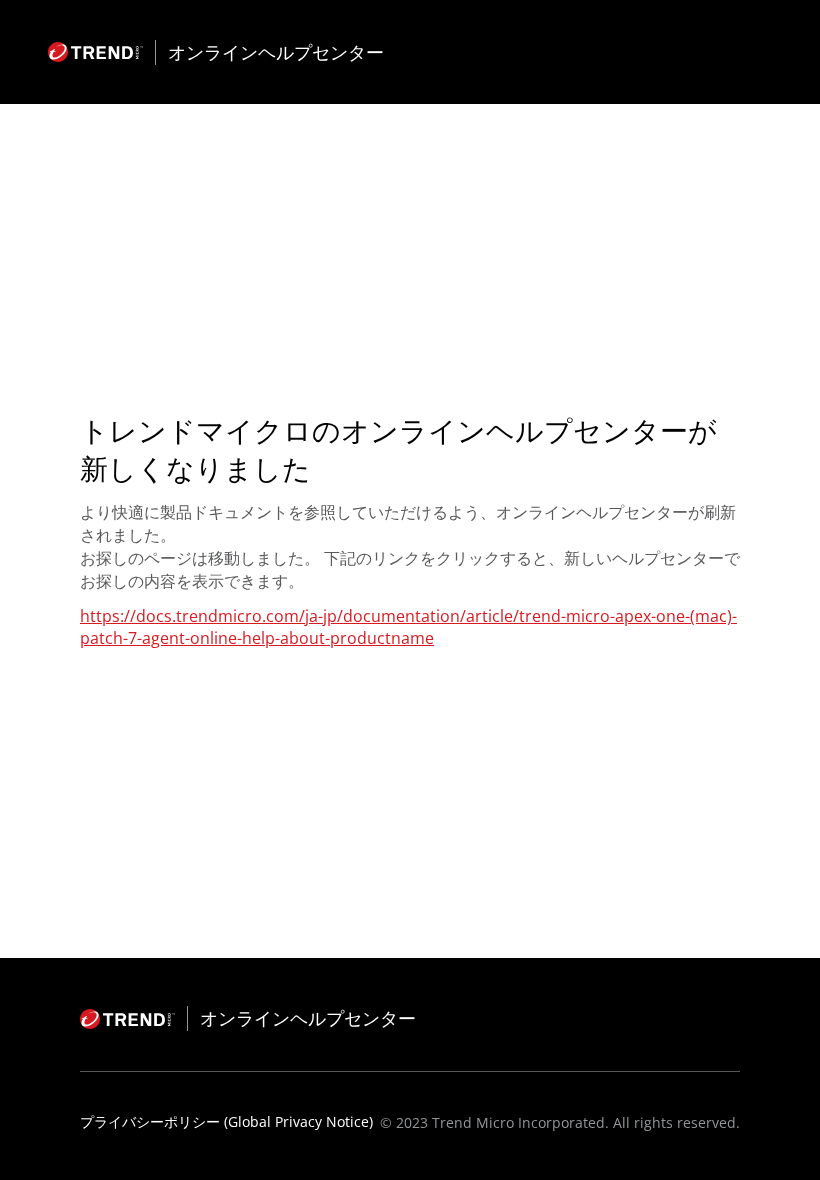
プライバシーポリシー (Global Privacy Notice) (226, 1121)
